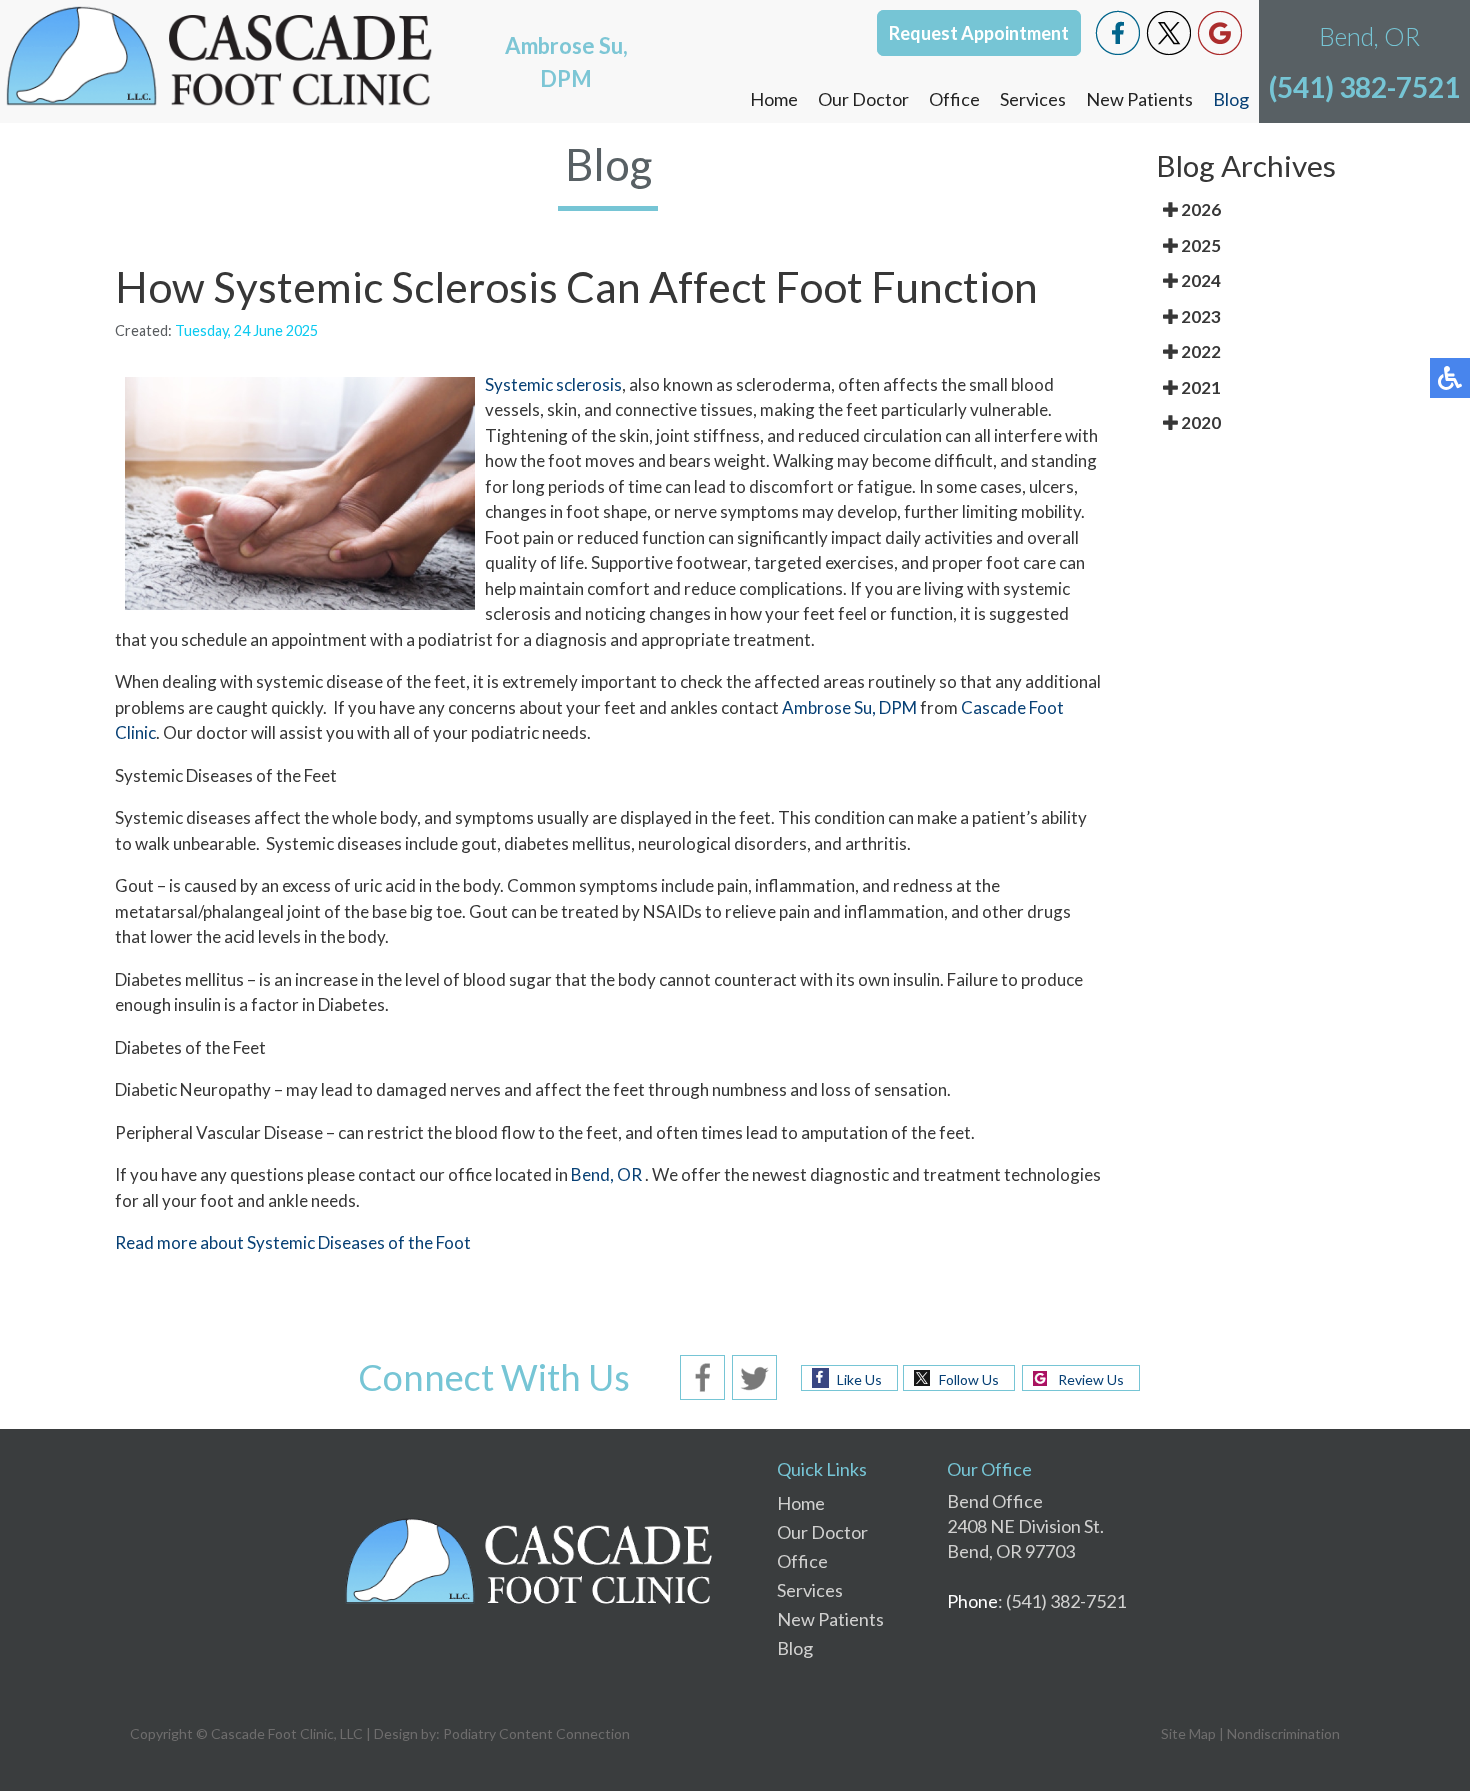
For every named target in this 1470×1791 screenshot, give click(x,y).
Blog (1231, 99)
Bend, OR (606, 1174)
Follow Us (969, 1379)
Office (954, 99)
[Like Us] (1118, 30)
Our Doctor (863, 99)
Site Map (1188, 1733)
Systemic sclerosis (553, 384)
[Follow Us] (1169, 30)
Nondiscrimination (1283, 1733)
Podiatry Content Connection (536, 1733)
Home (774, 99)
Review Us (1091, 1379)
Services (1033, 99)
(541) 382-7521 (1364, 87)
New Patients (1139, 99)
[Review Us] (1220, 30)
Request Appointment (979, 33)
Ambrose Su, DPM (849, 707)
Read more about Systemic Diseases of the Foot (293, 1242)
